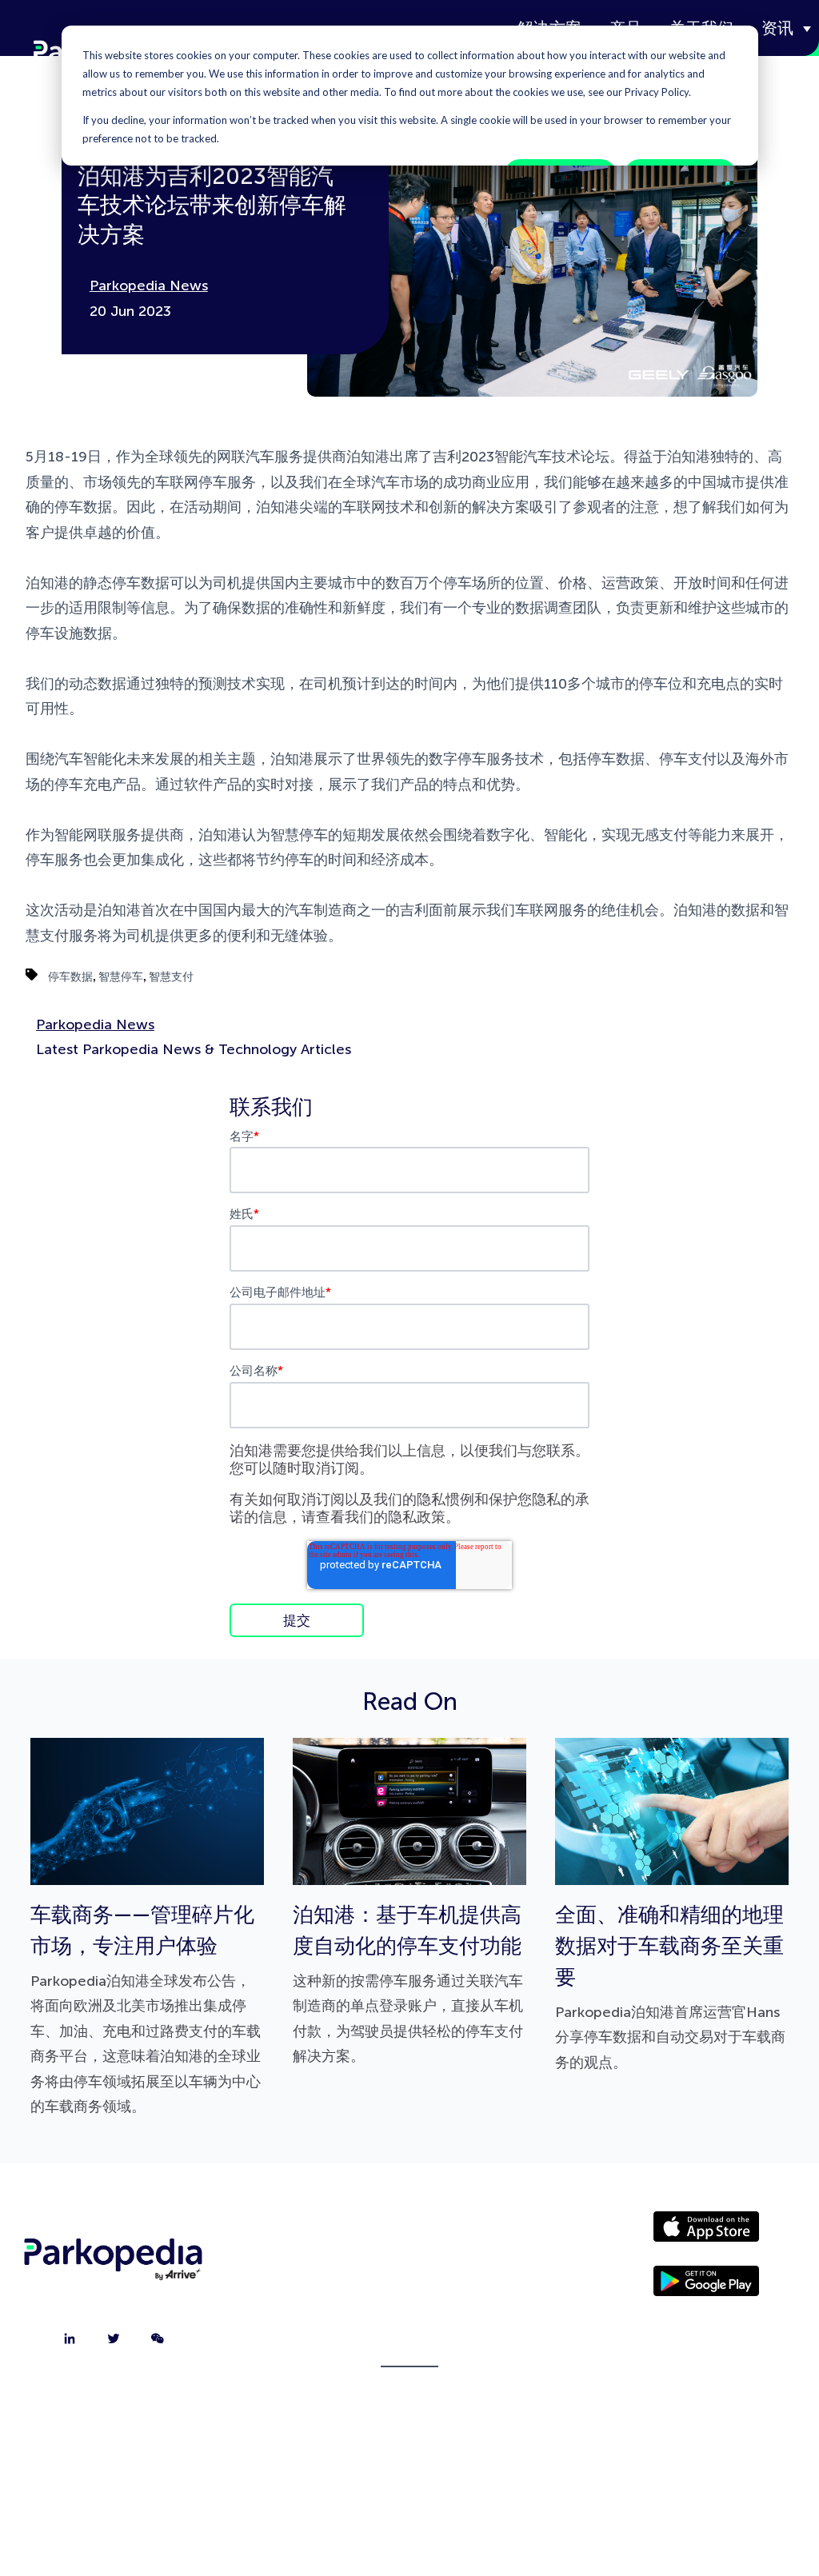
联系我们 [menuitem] (409, 2274)
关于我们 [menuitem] (409, 2234)
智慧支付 (171, 976)
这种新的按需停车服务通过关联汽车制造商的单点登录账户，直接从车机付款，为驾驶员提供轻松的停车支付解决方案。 (408, 1984)
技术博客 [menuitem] (409, 2354)
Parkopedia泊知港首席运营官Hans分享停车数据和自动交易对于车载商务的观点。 (670, 1987)
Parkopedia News (149, 286)
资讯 (777, 28)
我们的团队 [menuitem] (409, 2314)
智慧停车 (121, 976)
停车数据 (70, 976)
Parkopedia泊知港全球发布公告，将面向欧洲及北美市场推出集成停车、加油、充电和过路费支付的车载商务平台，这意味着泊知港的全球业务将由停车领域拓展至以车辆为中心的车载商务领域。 (146, 2009)
